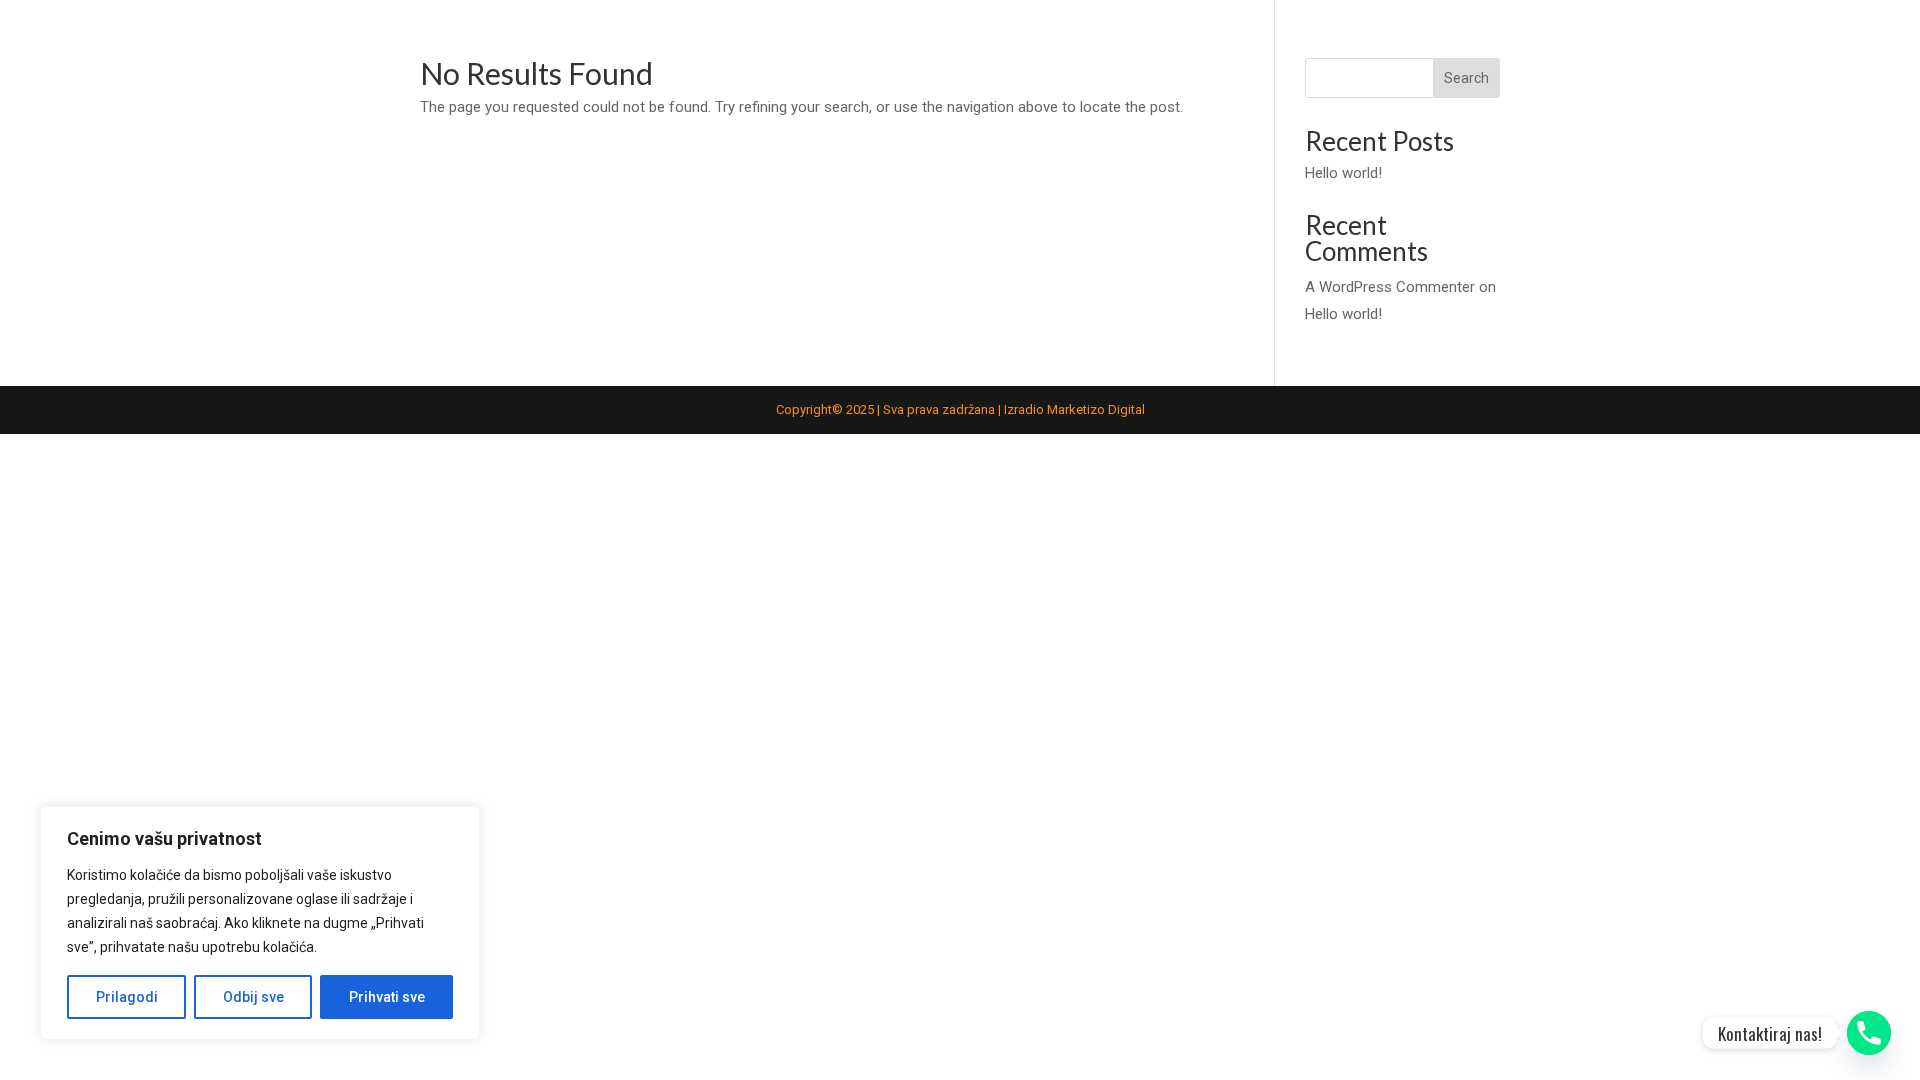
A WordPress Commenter (1390, 287)
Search (1466, 78)
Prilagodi (127, 997)
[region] (260, 923)
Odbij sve (253, 997)
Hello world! (1343, 173)
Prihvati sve (387, 997)
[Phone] (1869, 1033)
